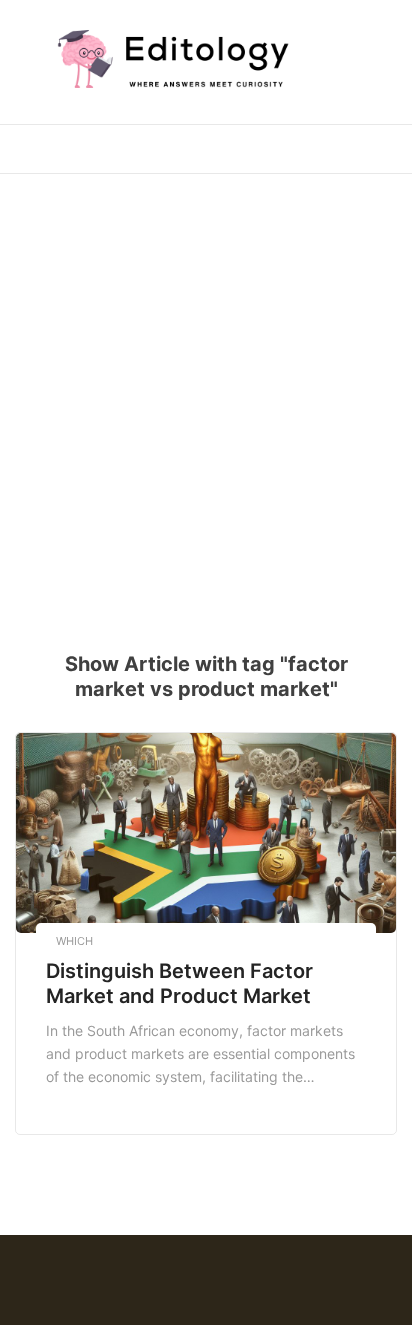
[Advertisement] (206, 400)
